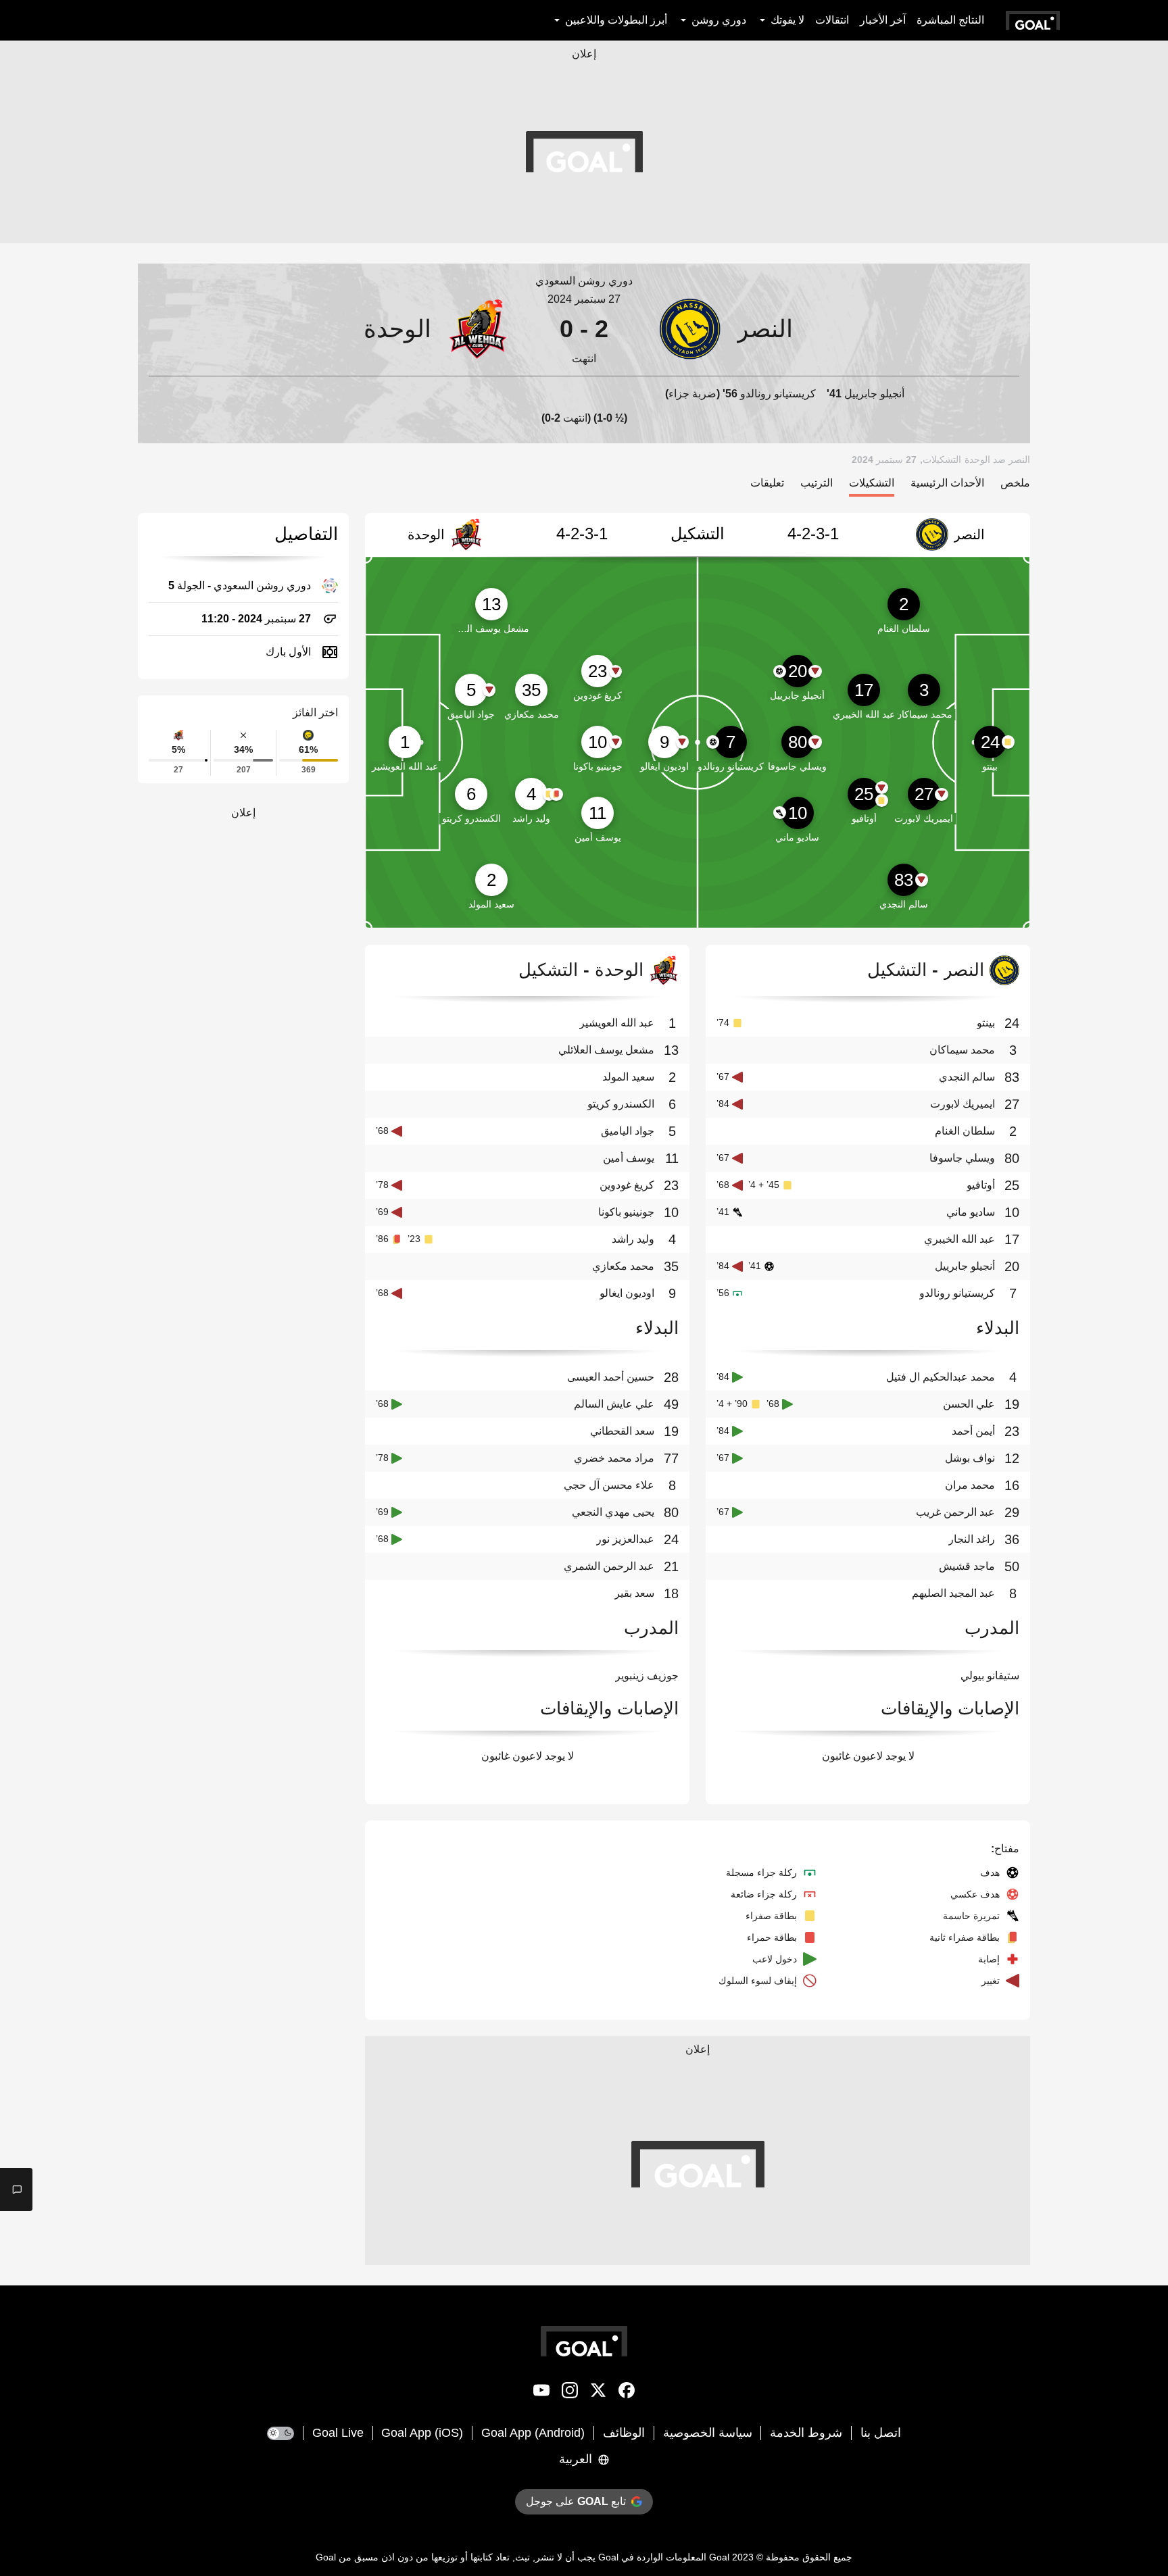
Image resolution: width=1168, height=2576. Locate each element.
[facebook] (627, 2393)
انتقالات (832, 20)
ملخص (1015, 483)
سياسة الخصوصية (708, 2433)
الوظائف (624, 2433)
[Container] (839, 329)
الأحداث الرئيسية (947, 483)
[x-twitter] (598, 2393)
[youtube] (541, 2393)
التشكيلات (872, 483)
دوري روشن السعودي (584, 281)
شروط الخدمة (806, 2433)
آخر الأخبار (883, 20)
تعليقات (767, 483)
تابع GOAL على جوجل (576, 2501)
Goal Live (338, 2433)
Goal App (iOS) (422, 2433)
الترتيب (817, 483)
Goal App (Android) (533, 2433)
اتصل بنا (881, 2433)
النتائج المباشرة (950, 20)
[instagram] (570, 2393)
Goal (719, 2557)
